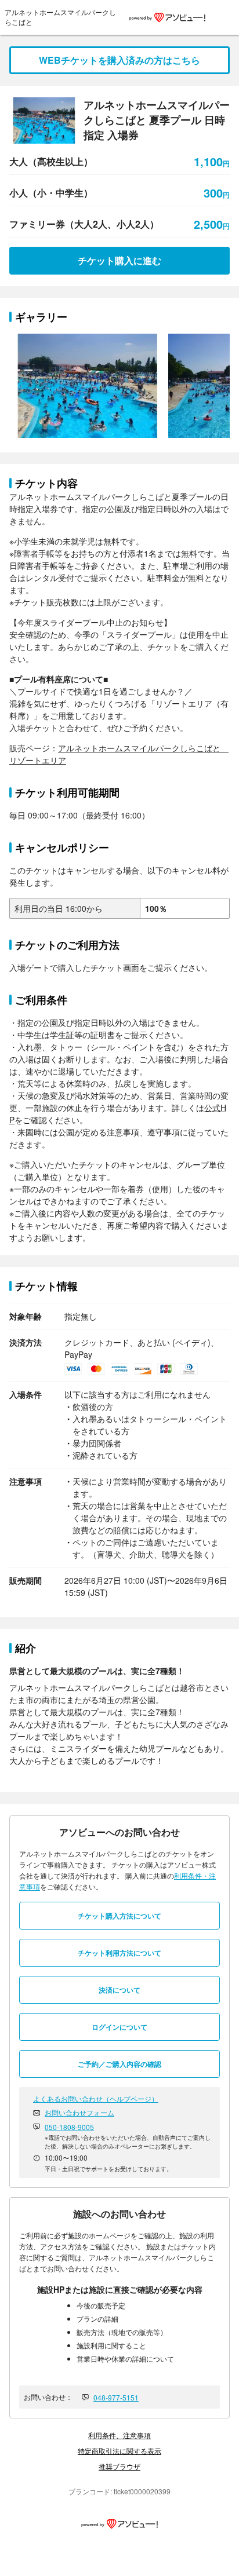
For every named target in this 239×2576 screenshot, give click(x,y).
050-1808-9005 (69, 2127)
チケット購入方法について (119, 1916)
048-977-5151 (116, 2397)
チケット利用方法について (119, 1953)
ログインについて (119, 2027)
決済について (119, 1990)
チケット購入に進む (119, 260)
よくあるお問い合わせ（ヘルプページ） (96, 2098)
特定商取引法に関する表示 (119, 2451)
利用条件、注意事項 (119, 2435)
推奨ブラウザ (119, 2466)
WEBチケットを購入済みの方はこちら (119, 60)
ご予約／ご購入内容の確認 (119, 2064)
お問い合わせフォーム (79, 2112)
